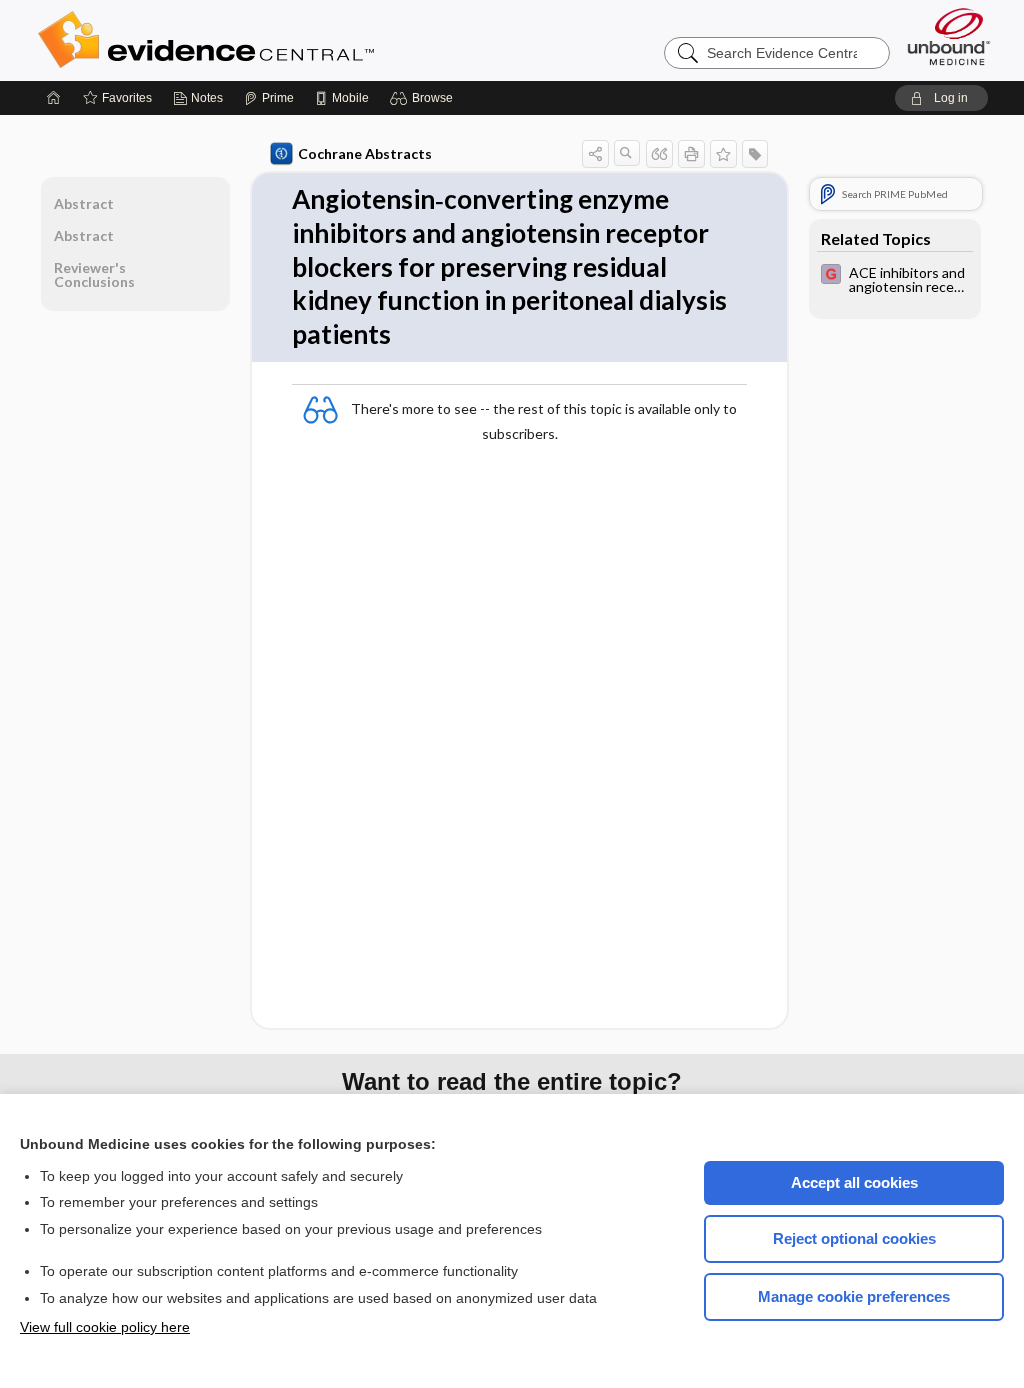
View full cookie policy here (105, 1327)
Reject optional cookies (854, 1238)
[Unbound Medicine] (949, 36)
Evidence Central (286, 40)
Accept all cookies (854, 1182)
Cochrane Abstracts (365, 153)
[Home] (54, 98)
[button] (424, 98)
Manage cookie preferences (854, 1296)
